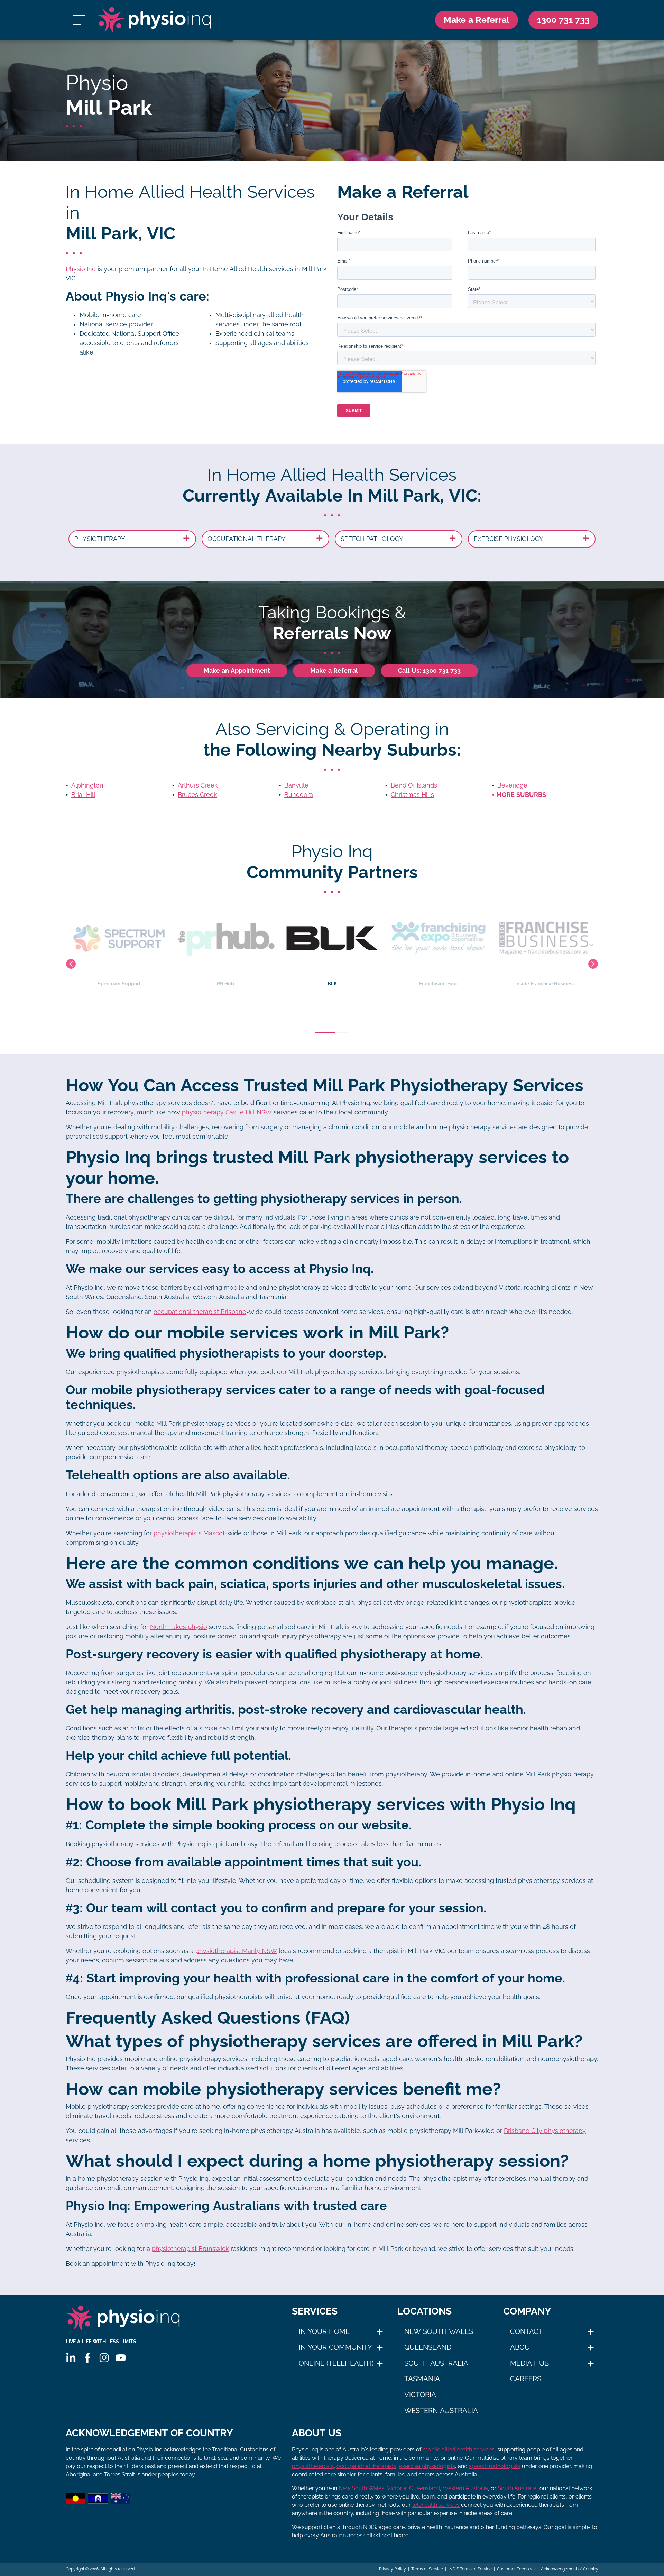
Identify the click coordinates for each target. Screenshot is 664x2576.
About (522, 2347)
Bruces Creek (197, 795)
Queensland (428, 2347)
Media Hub (529, 2363)
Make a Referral (477, 20)
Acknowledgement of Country (570, 2569)
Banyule (296, 785)
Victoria (420, 2395)
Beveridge (512, 785)
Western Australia (441, 2411)
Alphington (87, 785)
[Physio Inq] (154, 20)
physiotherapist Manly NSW (236, 1951)
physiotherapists (313, 2466)
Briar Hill (83, 795)
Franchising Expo (332, 984)
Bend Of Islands (414, 785)
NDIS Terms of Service (470, 2569)
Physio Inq (81, 269)
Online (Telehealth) (336, 2363)
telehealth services (436, 2505)
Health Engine (545, 984)
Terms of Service (427, 2569)
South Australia (436, 2363)
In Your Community (335, 2347)
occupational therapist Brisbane (200, 1312)
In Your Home (324, 2331)
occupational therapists (366, 2466)
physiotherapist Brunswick (190, 2249)
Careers (526, 2379)
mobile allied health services (459, 2450)
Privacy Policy (393, 2569)
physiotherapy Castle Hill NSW (227, 1112)
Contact (526, 2331)
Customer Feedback (516, 2569)
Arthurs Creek (198, 785)
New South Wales (439, 2331)
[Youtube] (121, 2358)
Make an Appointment (237, 671)
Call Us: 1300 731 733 (429, 671)
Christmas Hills (412, 795)
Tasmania (422, 2379)
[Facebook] (87, 2358)
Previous (71, 964)
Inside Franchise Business (439, 984)
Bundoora (299, 795)
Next (593, 964)
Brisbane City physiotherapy (545, 2131)
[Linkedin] (71, 2358)
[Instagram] (104, 2358)
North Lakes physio (179, 1627)
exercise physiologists (427, 2466)
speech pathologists (495, 2466)
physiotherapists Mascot (189, 1533)
